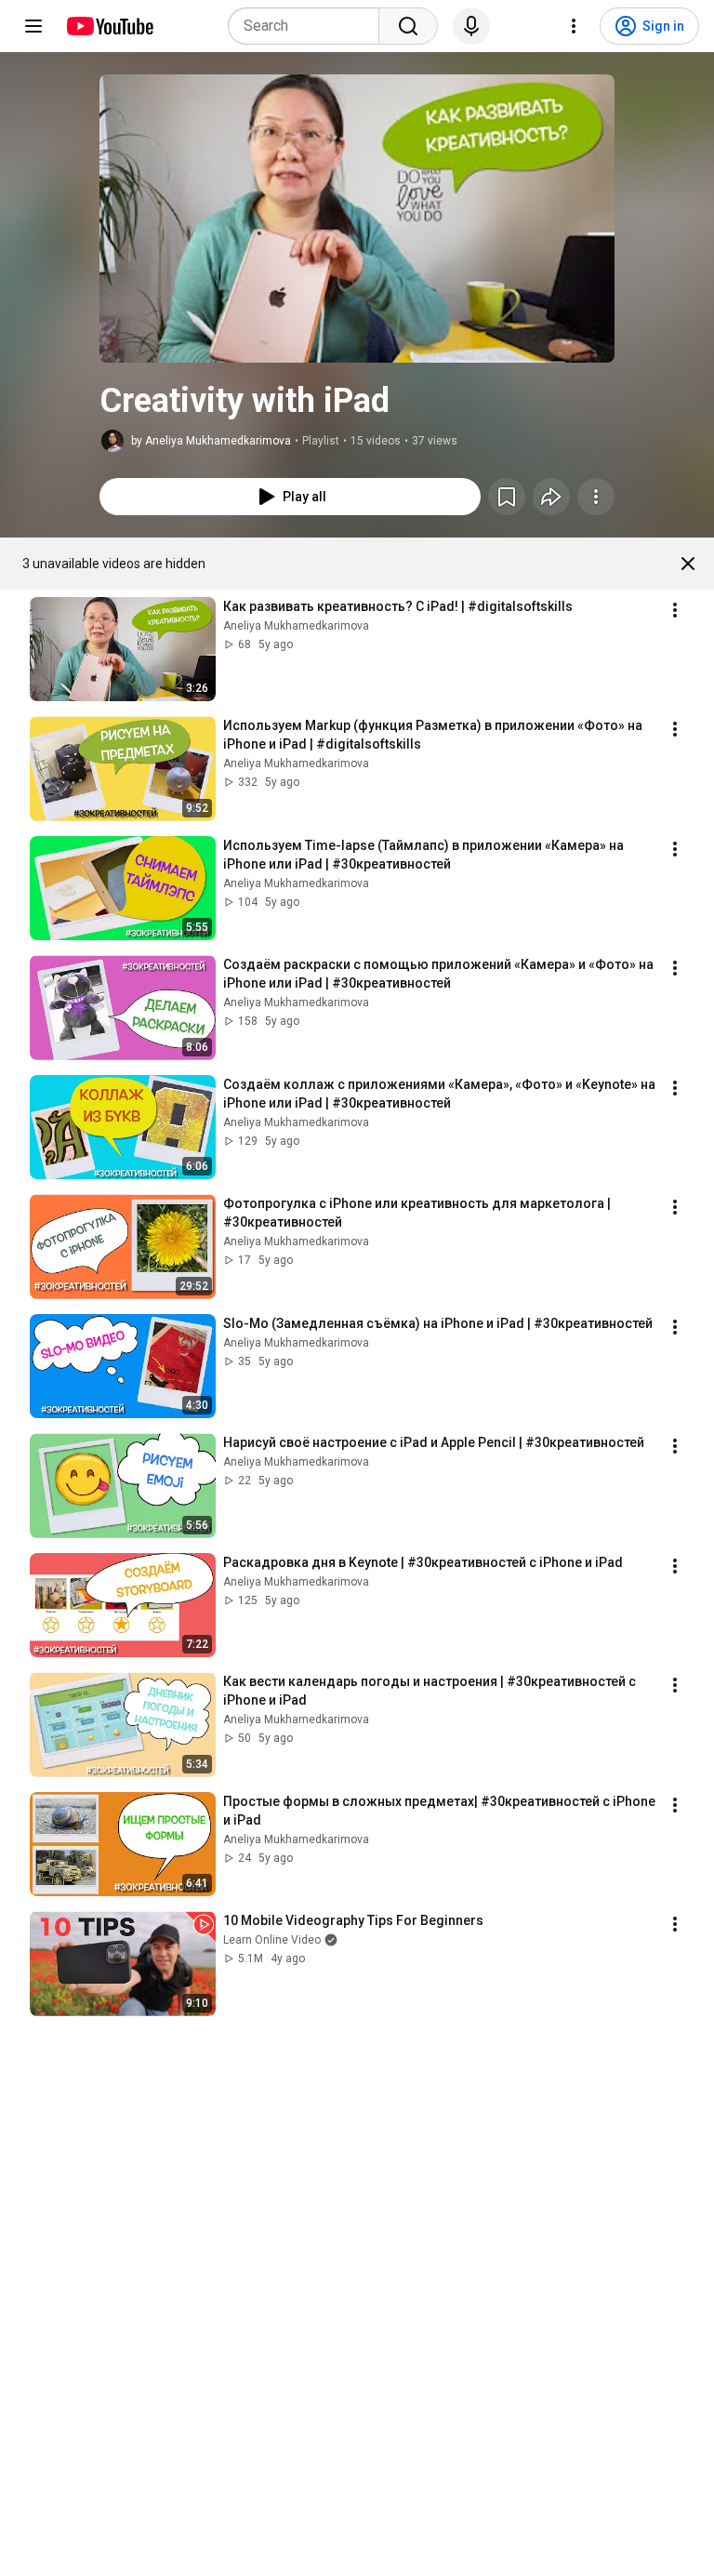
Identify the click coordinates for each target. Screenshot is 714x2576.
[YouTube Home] (109, 26)
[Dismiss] (688, 564)
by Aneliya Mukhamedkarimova (211, 441)
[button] (357, 219)
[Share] (551, 497)
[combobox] (309, 26)
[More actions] (596, 497)
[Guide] (33, 26)
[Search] (408, 26)
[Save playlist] (507, 497)
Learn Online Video (272, 1940)
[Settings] (574, 26)
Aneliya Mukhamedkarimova (296, 626)
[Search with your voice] (471, 26)
